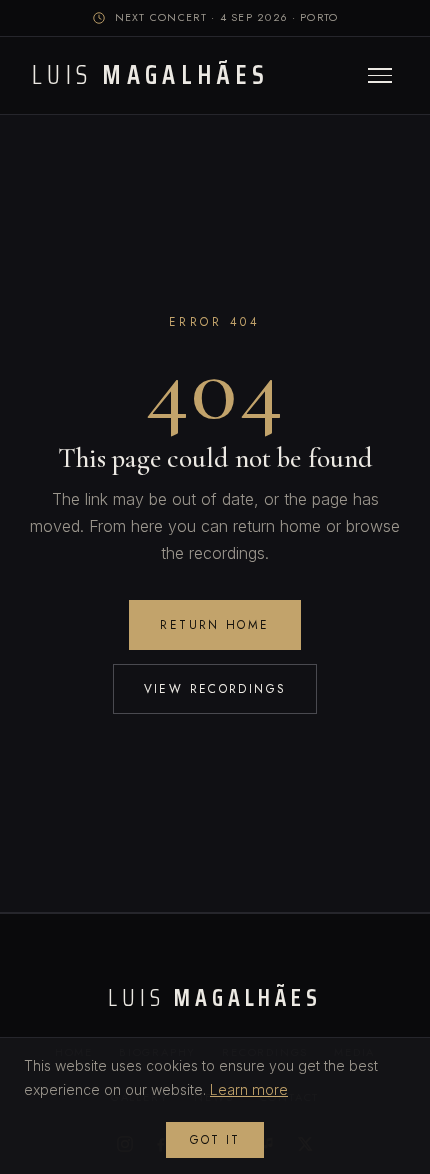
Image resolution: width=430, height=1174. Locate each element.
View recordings (215, 688)
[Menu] (380, 75)
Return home (214, 624)
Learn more (249, 1089)
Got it (214, 1140)
